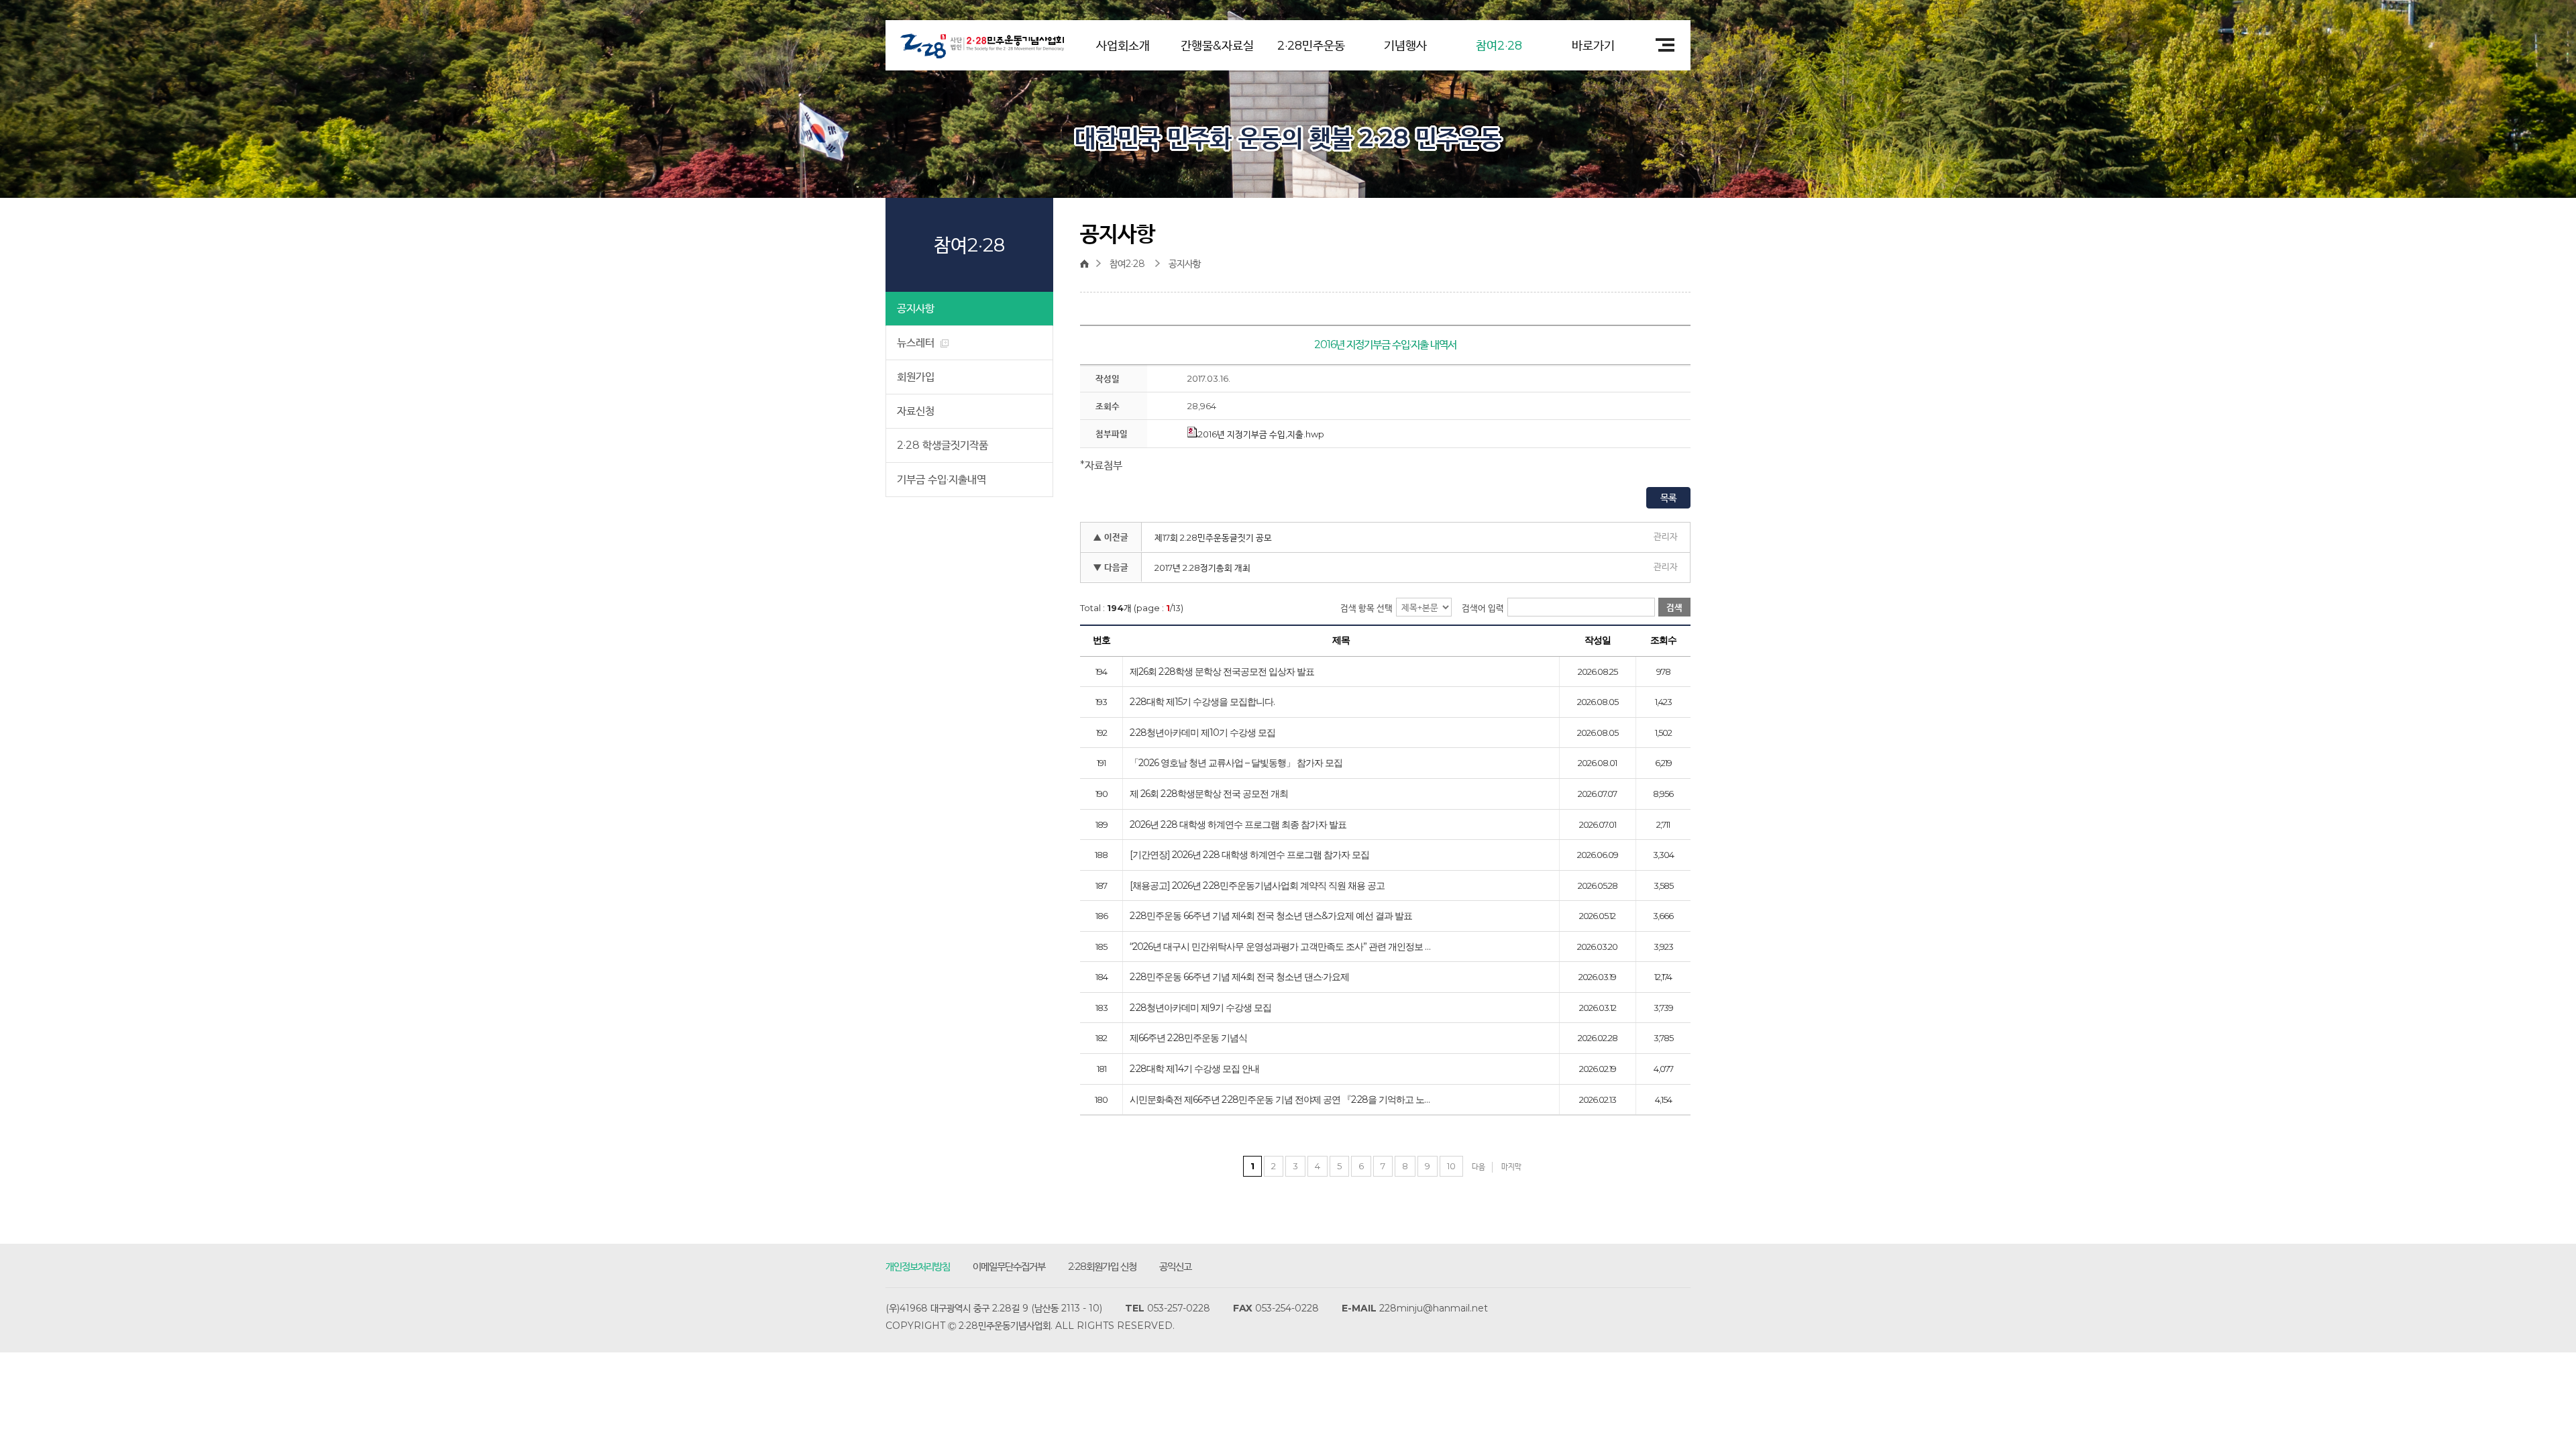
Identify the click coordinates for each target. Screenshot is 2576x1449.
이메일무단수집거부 (1009, 1266)
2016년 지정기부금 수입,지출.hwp (1261, 434)
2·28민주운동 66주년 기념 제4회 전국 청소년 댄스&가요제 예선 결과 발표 (1271, 916)
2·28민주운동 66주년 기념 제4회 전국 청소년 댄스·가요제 (1239, 977)
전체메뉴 (1660, 45)
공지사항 (916, 308)
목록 (1668, 498)
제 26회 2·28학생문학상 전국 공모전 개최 (1209, 794)
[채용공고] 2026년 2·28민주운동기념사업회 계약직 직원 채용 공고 (1257, 886)
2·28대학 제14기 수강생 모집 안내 (1194, 1069)
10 (1451, 1166)
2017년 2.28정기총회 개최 (1202, 568)
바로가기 (1593, 46)
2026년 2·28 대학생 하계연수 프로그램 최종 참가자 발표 (1238, 825)
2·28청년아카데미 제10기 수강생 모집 (1202, 733)
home (1088, 264)
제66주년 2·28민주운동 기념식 (1188, 1038)
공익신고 (1175, 1266)
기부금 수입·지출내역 (942, 479)
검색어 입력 (1483, 608)
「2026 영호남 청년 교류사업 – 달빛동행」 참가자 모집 (1236, 763)
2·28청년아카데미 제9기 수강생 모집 (1200, 1008)
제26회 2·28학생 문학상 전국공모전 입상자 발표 (1222, 672)
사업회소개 (1123, 46)
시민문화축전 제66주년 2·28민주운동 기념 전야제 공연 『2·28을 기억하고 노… (1280, 1100)
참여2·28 (1499, 46)
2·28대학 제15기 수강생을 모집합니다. (1202, 702)
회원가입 (916, 377)
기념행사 (1405, 46)
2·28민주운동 (1311, 46)
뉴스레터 (917, 342)
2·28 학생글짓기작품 (943, 445)
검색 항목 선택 (1366, 608)
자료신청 (916, 411)
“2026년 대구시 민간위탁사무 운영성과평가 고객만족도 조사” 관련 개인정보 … (1280, 947)
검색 (1674, 607)
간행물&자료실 (1217, 46)
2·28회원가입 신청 (1102, 1266)
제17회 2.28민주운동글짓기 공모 (1213, 537)
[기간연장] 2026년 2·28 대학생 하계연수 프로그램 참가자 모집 (1249, 855)
